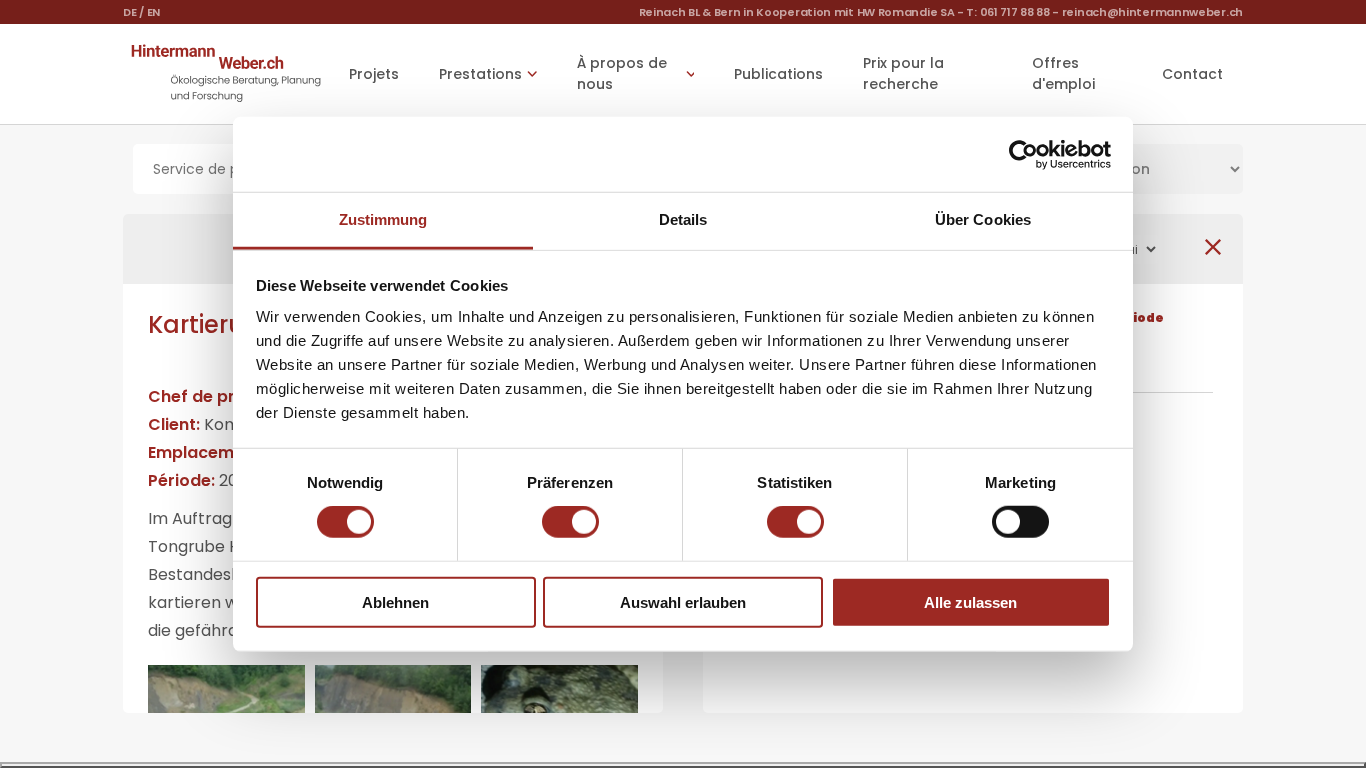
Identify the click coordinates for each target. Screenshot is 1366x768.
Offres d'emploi (1063, 73)
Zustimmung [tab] (383, 219)
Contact (1192, 74)
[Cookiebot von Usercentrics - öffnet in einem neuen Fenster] (1023, 154)
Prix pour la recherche (903, 73)
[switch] (570, 522)
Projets (374, 74)
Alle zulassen (970, 602)
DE (129, 12)
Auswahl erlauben (683, 602)
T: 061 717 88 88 (1007, 12)
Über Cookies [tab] (983, 219)
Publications (778, 74)
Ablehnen (395, 602)
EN (153, 12)
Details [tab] (683, 219)
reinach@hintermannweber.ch (1152, 12)
